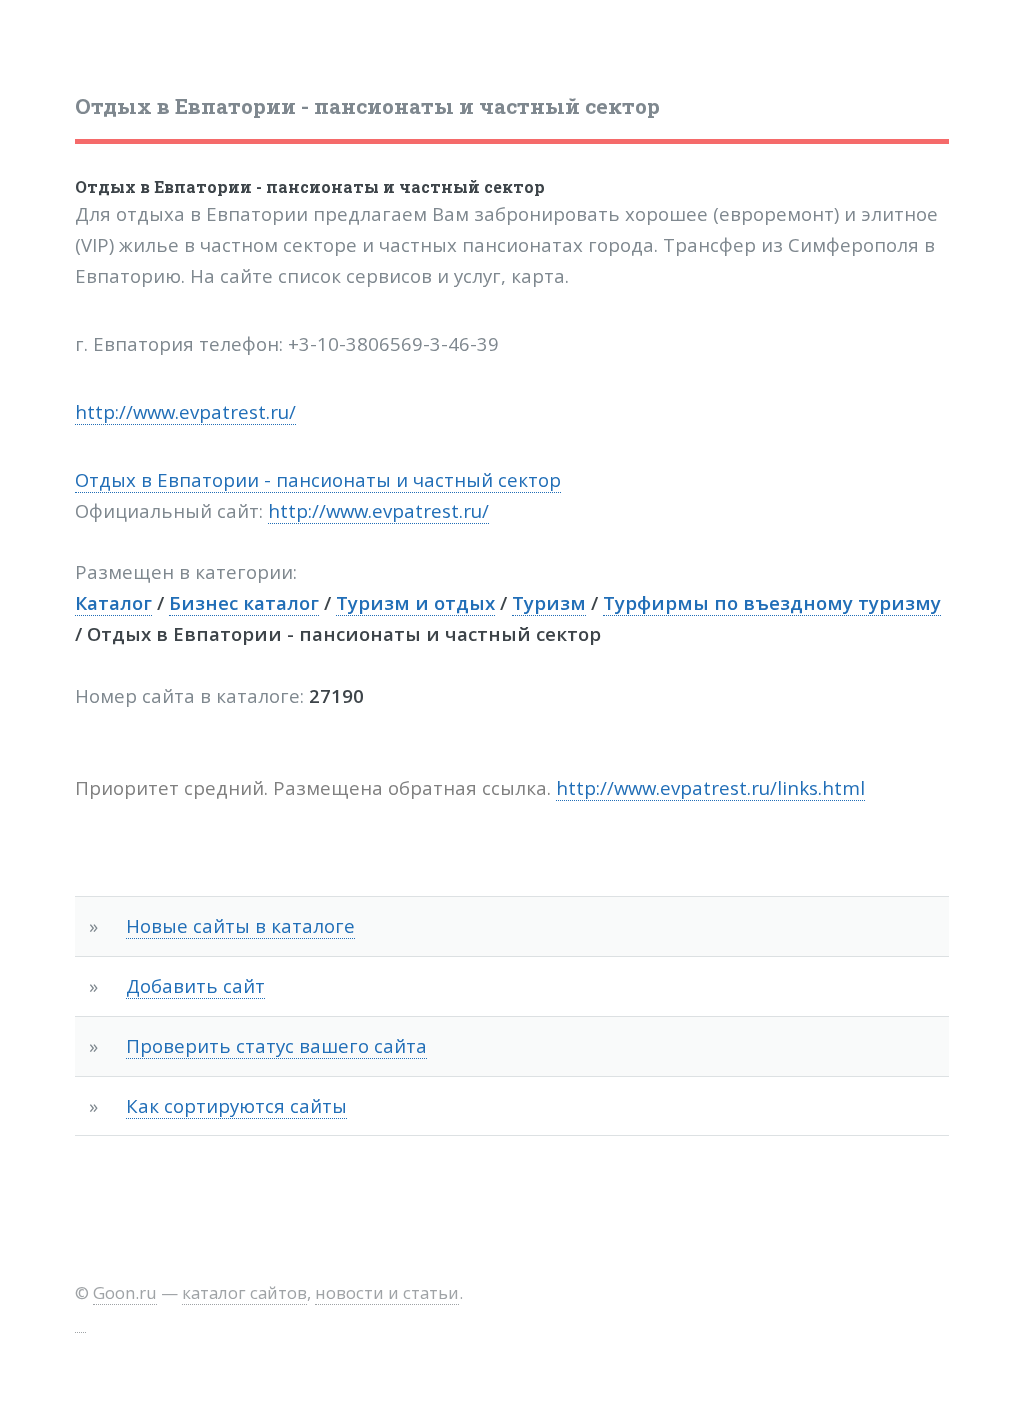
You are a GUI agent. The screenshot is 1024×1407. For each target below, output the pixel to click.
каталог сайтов (244, 1292)
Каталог (113, 602)
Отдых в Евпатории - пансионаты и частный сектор (310, 186)
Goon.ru (125, 1292)
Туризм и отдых (415, 602)
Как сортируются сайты (236, 1105)
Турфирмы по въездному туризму (772, 602)
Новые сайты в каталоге (240, 925)
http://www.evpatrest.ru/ (185, 411)
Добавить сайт (195, 985)
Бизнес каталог (244, 602)
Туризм (549, 602)
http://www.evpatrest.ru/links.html (710, 787)
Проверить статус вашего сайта (276, 1045)
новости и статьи (387, 1292)
